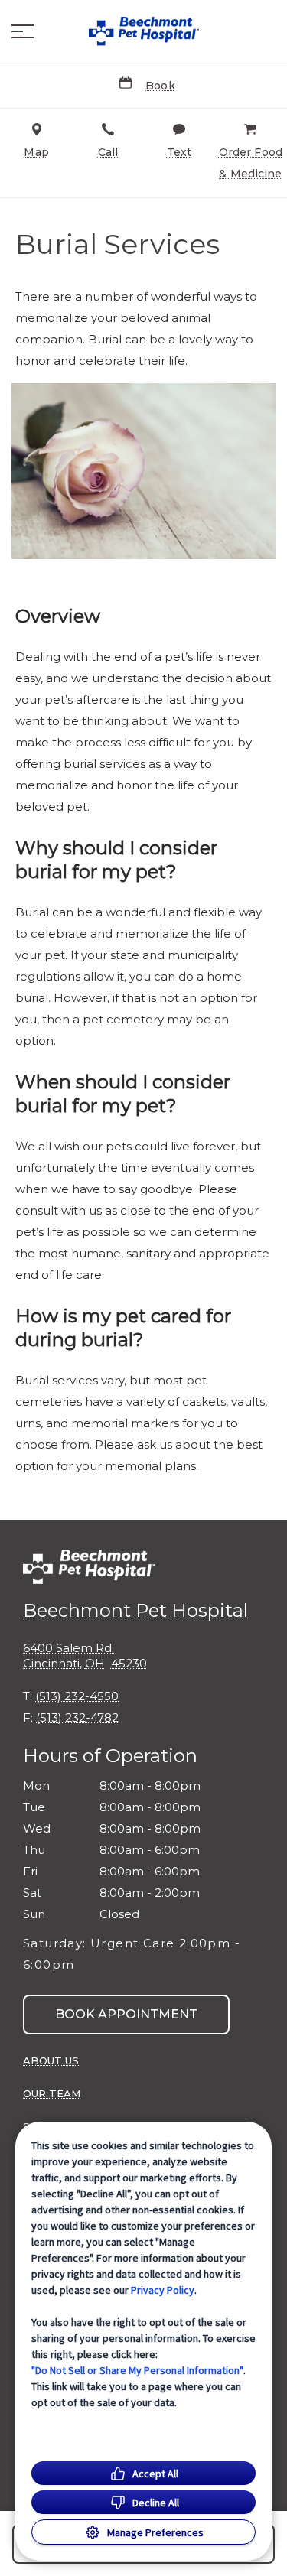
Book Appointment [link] (126, 2014)
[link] (144, 31)
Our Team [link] (52, 2093)
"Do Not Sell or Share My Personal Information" (137, 2370)
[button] (23, 31)
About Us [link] (51, 2060)
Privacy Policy (163, 2290)
